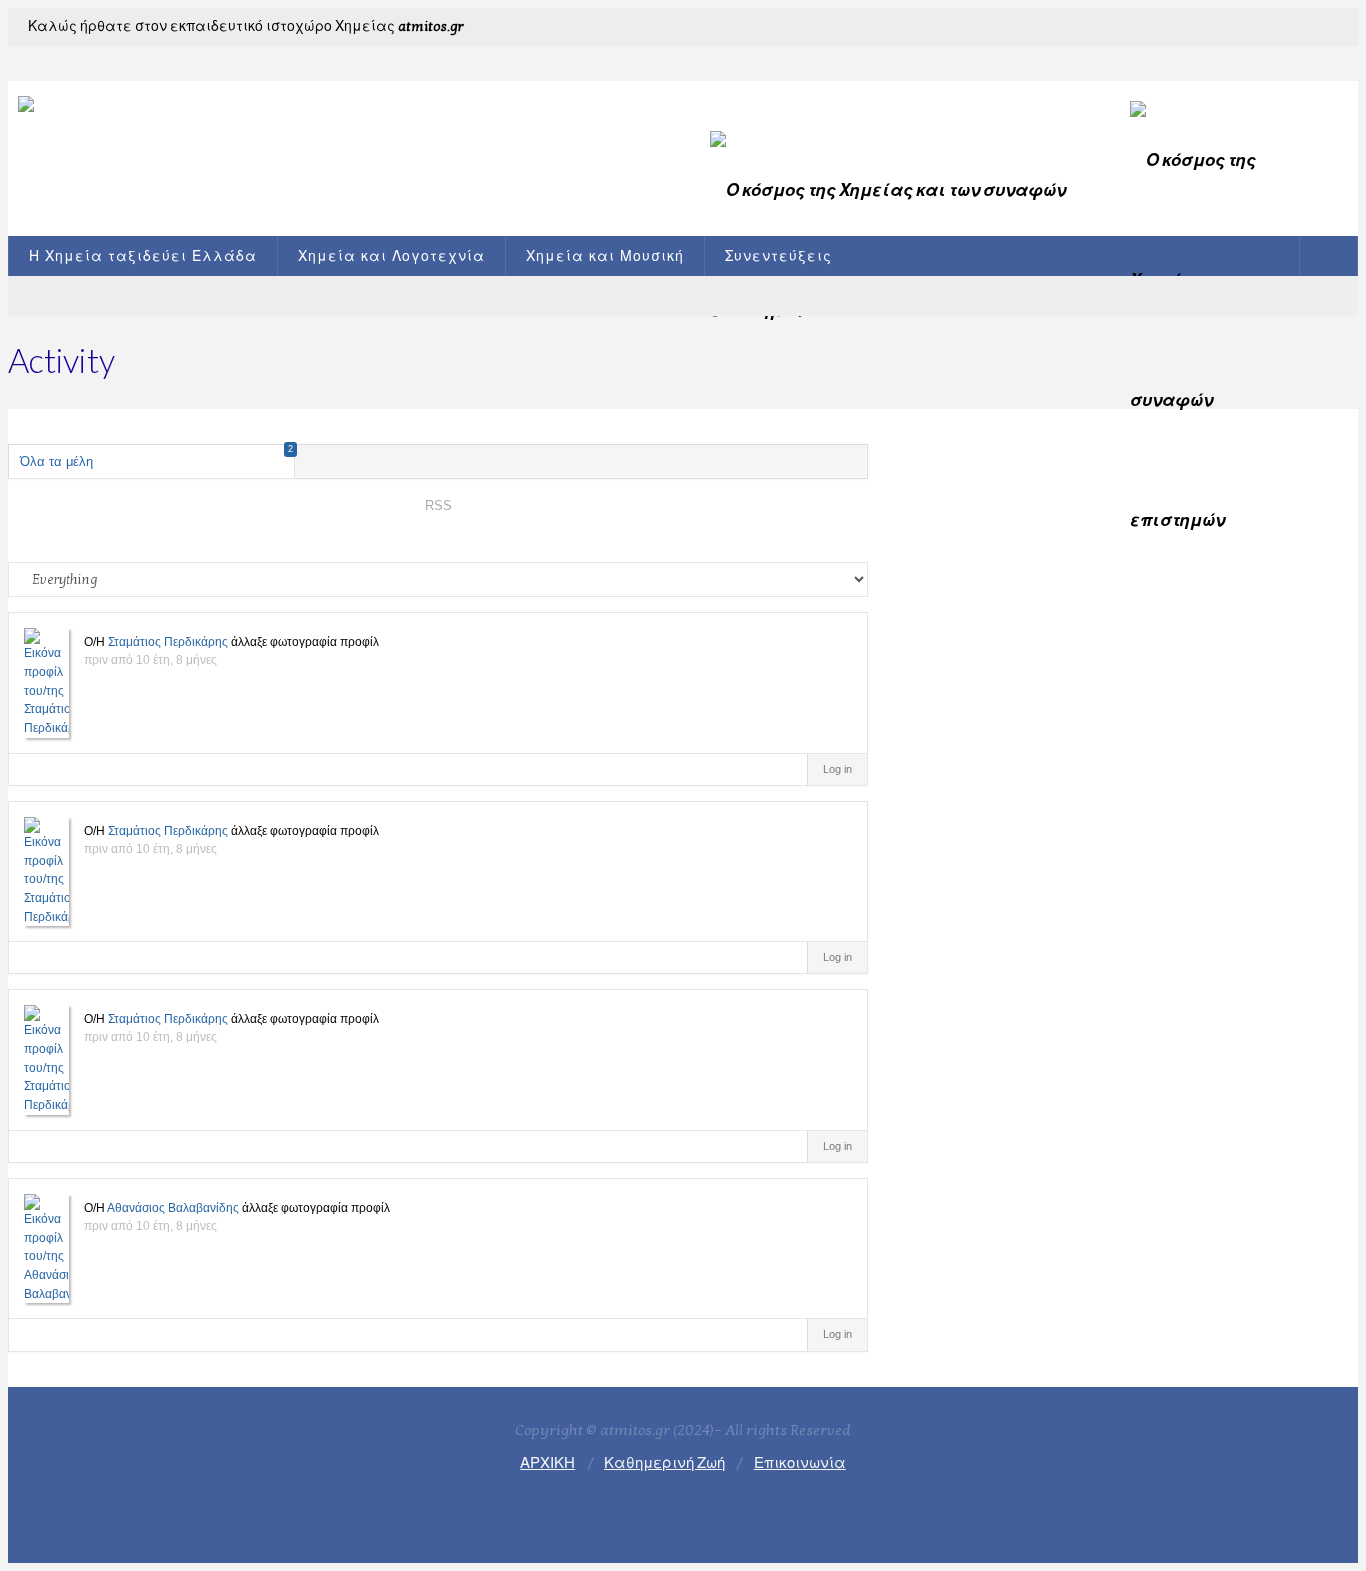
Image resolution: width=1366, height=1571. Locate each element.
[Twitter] (1334, 29)
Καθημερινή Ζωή (664, 1463)
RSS (438, 505)
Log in (837, 769)
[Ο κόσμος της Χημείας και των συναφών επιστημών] (337, 131)
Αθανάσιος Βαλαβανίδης (173, 1208)
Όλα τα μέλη (156, 457)
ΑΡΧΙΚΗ (547, 1463)
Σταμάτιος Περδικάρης (168, 642)
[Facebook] (1308, 29)
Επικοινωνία (800, 1463)
